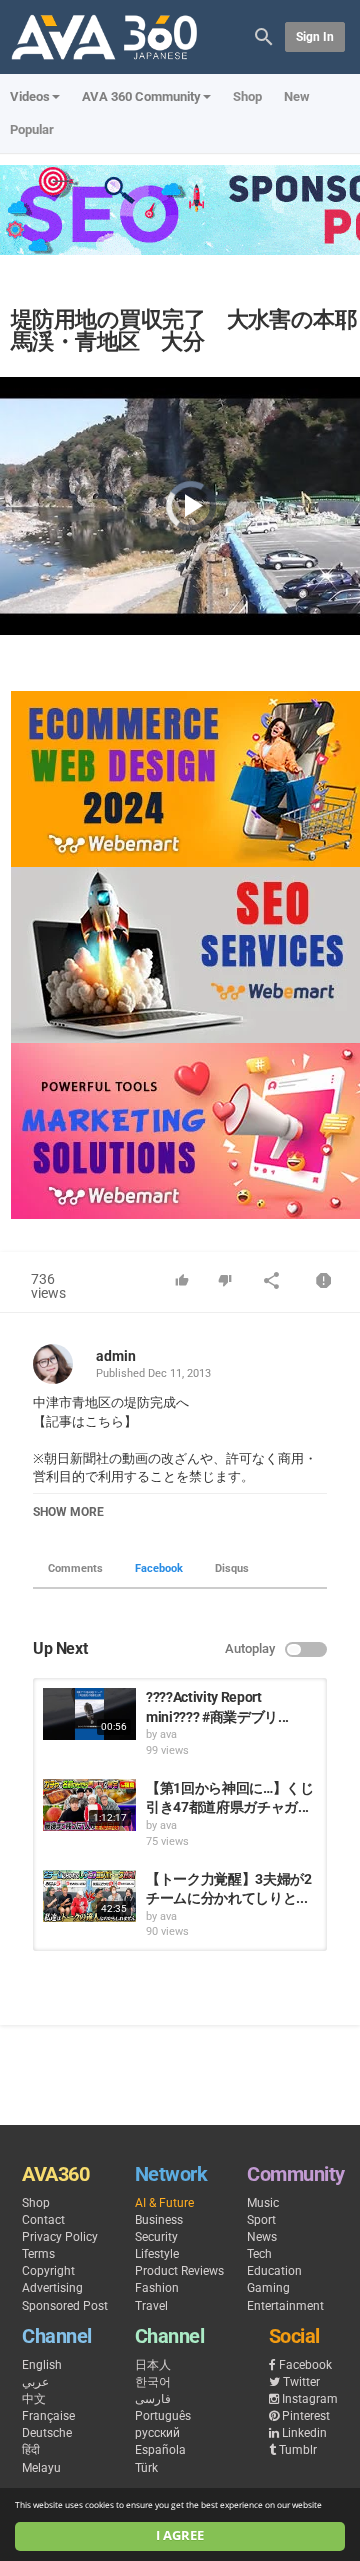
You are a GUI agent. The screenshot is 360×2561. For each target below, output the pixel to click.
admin (116, 1356)
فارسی (153, 2399)
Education (274, 2271)
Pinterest (306, 2416)
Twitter (301, 2382)
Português (163, 2416)
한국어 (153, 2382)
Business (159, 2220)
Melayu (41, 2468)
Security (156, 2237)
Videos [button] (30, 96)
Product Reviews (179, 2271)
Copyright (48, 2271)
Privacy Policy (60, 2237)
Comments (75, 1568)
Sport (261, 2220)
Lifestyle (157, 2254)
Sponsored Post (65, 2306)
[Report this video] (324, 1282)
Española (160, 2450)
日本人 (153, 2365)
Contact (43, 2220)
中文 (34, 2399)
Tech (259, 2254)
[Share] (272, 1282)
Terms (38, 2254)
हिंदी (31, 2450)
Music (263, 2203)
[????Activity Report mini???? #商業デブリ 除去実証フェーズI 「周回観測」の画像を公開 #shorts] (89, 1714)
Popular (32, 129)
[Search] (264, 35)
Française (48, 2416)
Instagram (310, 2399)
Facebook (159, 1568)
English (42, 2365)
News (262, 2237)
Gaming (268, 2288)
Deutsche (47, 2433)
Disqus (232, 1568)
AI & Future (164, 2203)
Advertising (52, 2288)
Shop (247, 96)
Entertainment (285, 2306)
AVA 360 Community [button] (141, 96)
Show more (68, 1512)
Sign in (315, 37)
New (297, 96)
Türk (146, 2468)
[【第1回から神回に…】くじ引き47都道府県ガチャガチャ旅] (89, 1805)
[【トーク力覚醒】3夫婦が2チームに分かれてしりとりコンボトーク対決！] (89, 1896)
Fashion (157, 2288)
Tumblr (298, 2450)
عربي (35, 2382)
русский (157, 2433)
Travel (151, 2306)
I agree (180, 2535)
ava (168, 1734)
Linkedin (304, 2433)
